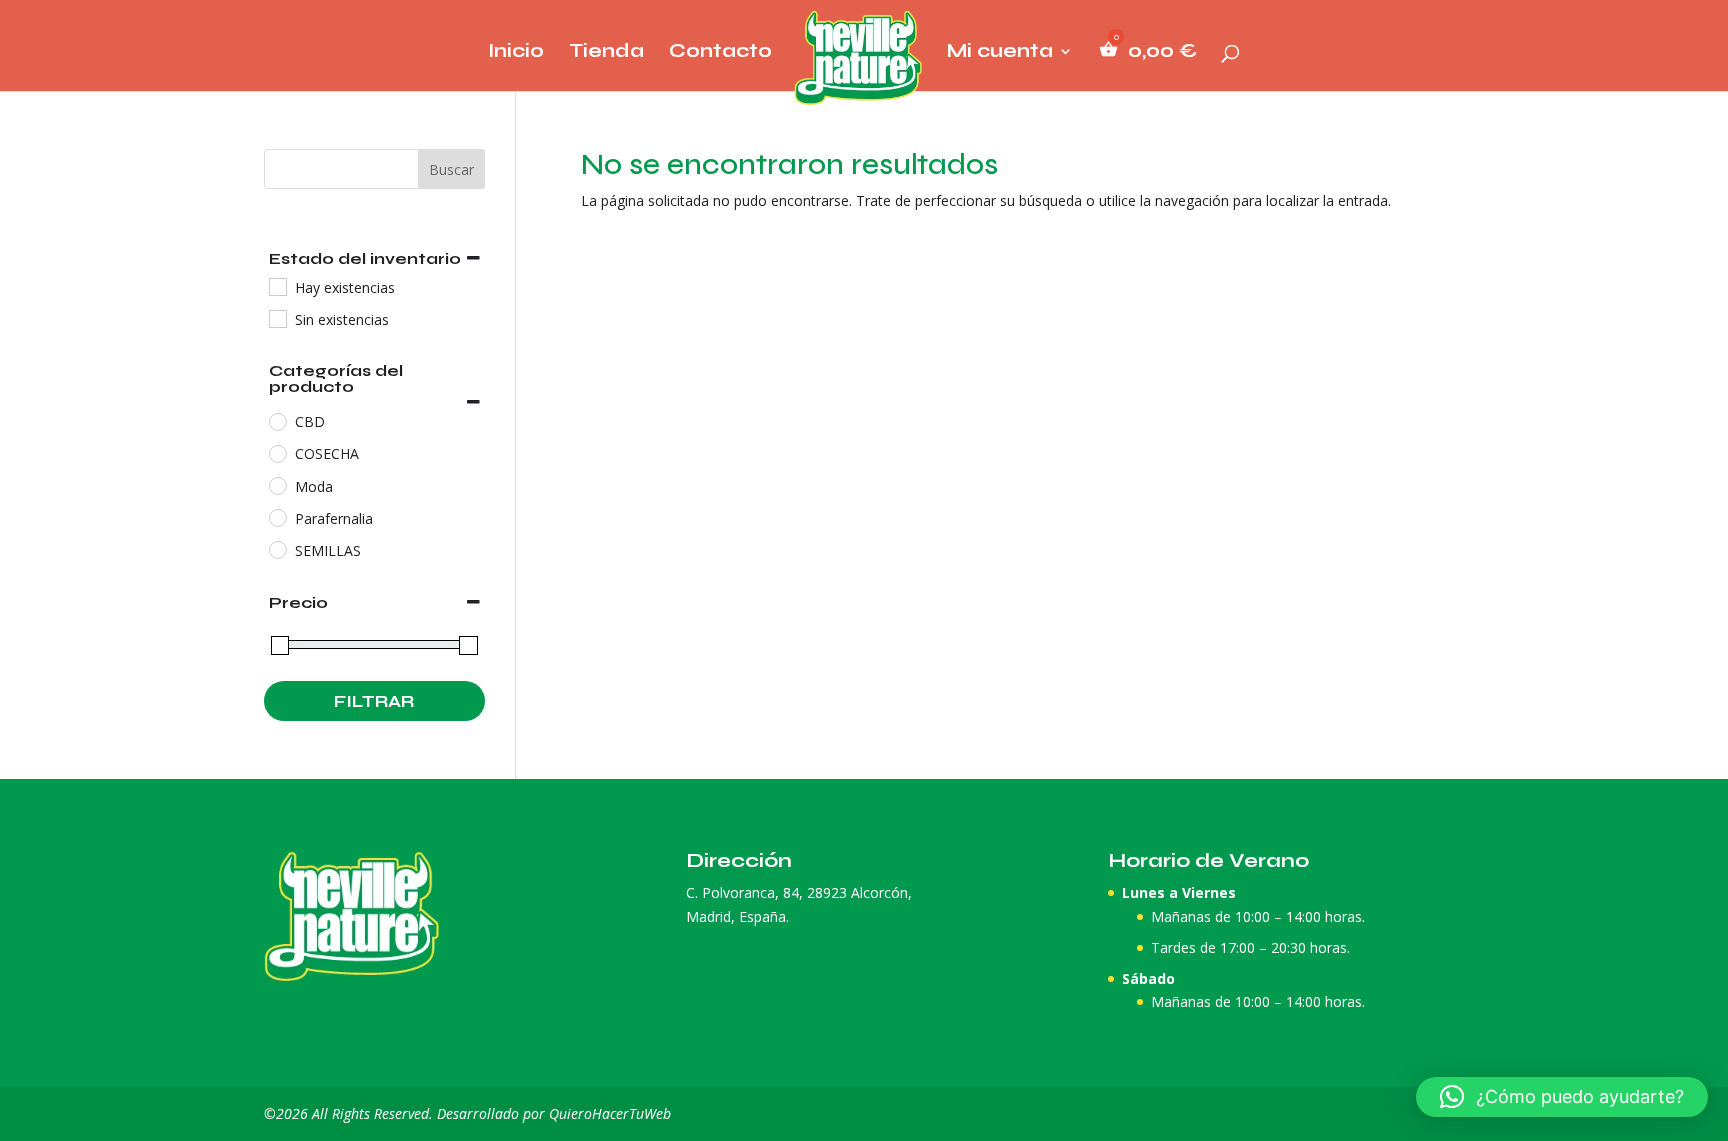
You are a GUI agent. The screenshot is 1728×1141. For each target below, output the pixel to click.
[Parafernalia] (277, 517)
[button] (1562, 1097)
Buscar (451, 169)
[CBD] (277, 421)
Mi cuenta (1000, 53)
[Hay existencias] (277, 286)
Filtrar (374, 701)
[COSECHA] (277, 453)
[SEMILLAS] (277, 549)
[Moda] (277, 485)
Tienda (606, 53)
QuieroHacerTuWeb (610, 1113)
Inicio (516, 53)
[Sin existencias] (277, 318)
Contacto (720, 53)
